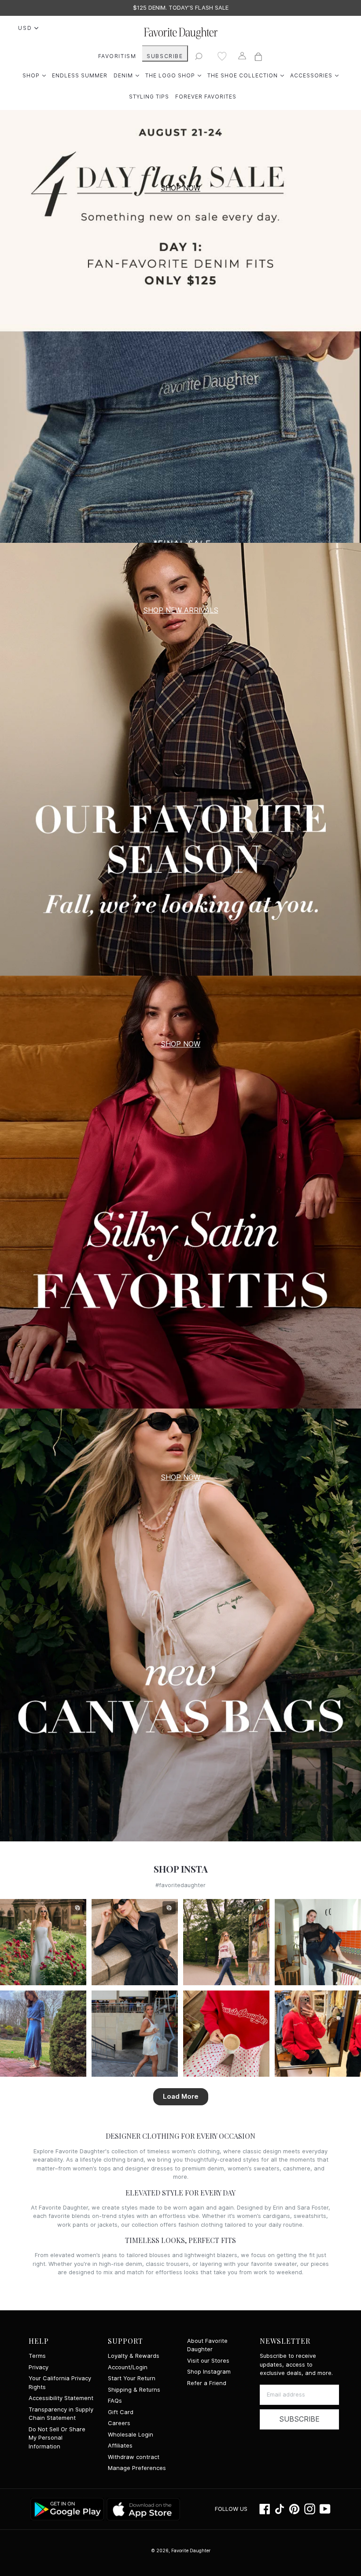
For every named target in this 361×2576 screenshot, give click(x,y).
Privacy (39, 2367)
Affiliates (120, 2446)
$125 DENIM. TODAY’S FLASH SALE (181, 8)
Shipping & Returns (134, 2390)
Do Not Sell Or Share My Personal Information (57, 2438)
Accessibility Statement (61, 2398)
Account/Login (128, 2367)
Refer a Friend (207, 2383)
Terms (37, 2356)
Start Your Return (132, 2378)
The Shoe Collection (246, 75)
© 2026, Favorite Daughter (181, 2550)
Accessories (314, 75)
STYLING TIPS (149, 97)
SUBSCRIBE (165, 56)
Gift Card (121, 2412)
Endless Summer (80, 75)
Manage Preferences (137, 2468)
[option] (180, 8)
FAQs (115, 2401)
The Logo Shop (173, 75)
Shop (34, 75)
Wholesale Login (131, 2435)
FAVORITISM (117, 56)
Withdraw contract (134, 2457)
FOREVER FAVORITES (206, 97)
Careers (119, 2423)
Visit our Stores (208, 2361)
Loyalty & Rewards (134, 2356)
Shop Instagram (209, 2372)
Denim (126, 75)
